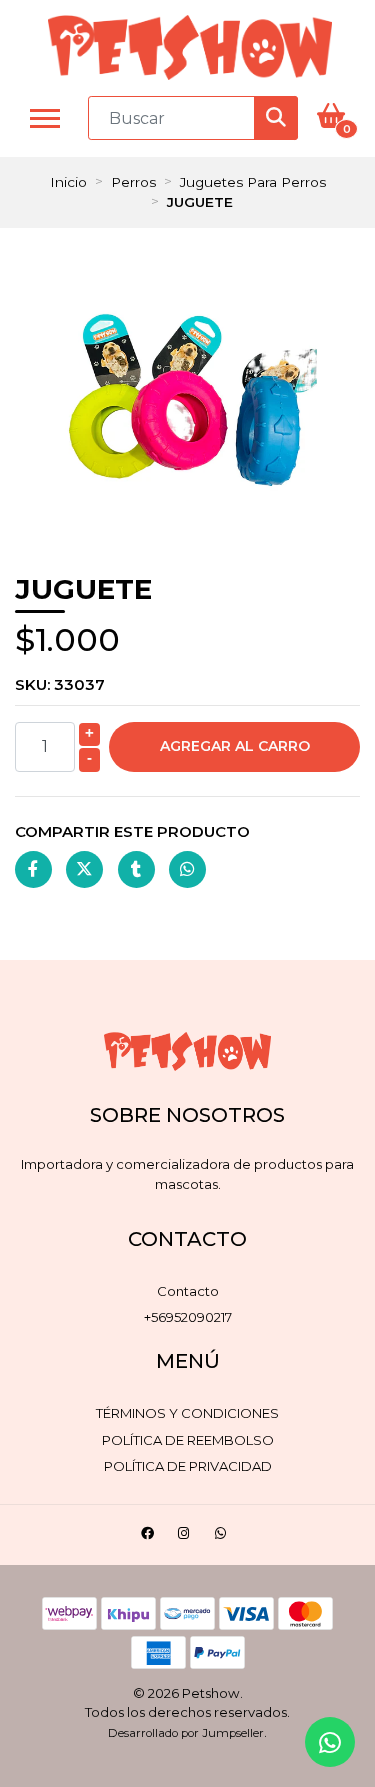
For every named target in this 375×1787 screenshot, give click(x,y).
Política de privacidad (188, 1466)
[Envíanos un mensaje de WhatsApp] (330, 1742)
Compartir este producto (132, 831)
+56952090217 (188, 1317)
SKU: (60, 684)
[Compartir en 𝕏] (84, 869)
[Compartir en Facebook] (33, 869)
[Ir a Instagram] (186, 1536)
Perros (133, 182)
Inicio (68, 182)
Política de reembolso (188, 1440)
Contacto (188, 1291)
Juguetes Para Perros (253, 182)
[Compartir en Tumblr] (136, 869)
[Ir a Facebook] (150, 1536)
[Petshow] (190, 47)
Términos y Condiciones (187, 1413)
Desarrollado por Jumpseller (186, 1733)
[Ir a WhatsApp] (222, 1536)
